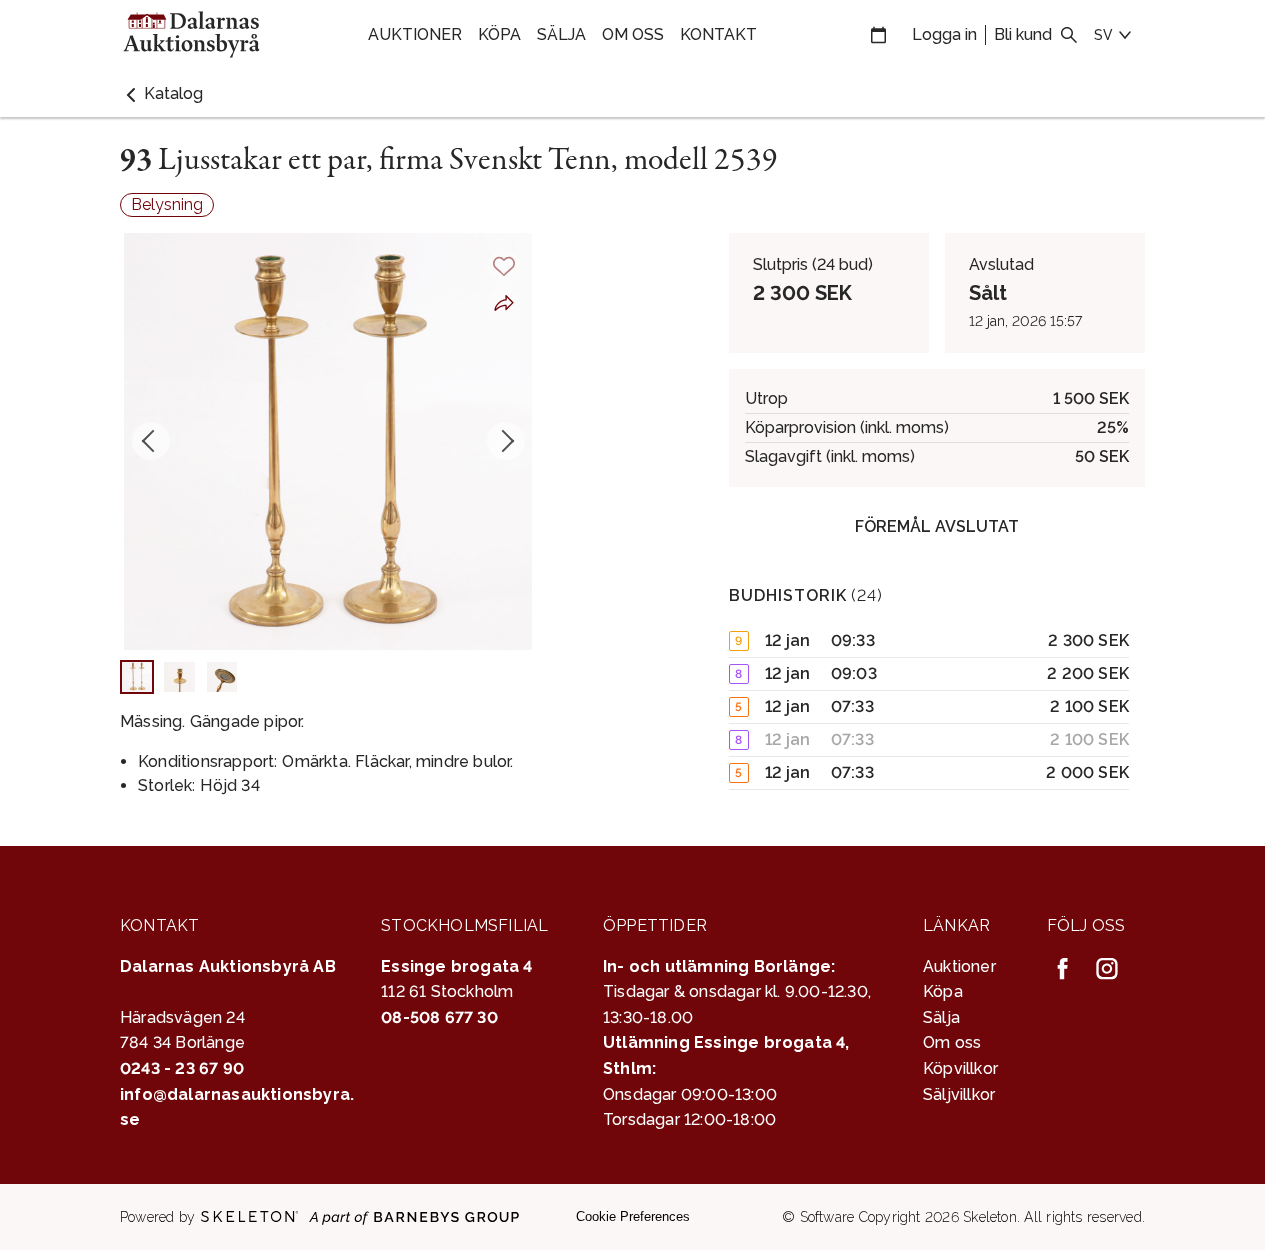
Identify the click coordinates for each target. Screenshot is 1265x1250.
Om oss (633, 34)
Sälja (561, 34)
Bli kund (1023, 34)
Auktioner (415, 34)
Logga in (944, 34)
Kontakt (718, 34)
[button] (161, 94)
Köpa (499, 34)
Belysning (167, 204)
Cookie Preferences (633, 1216)
